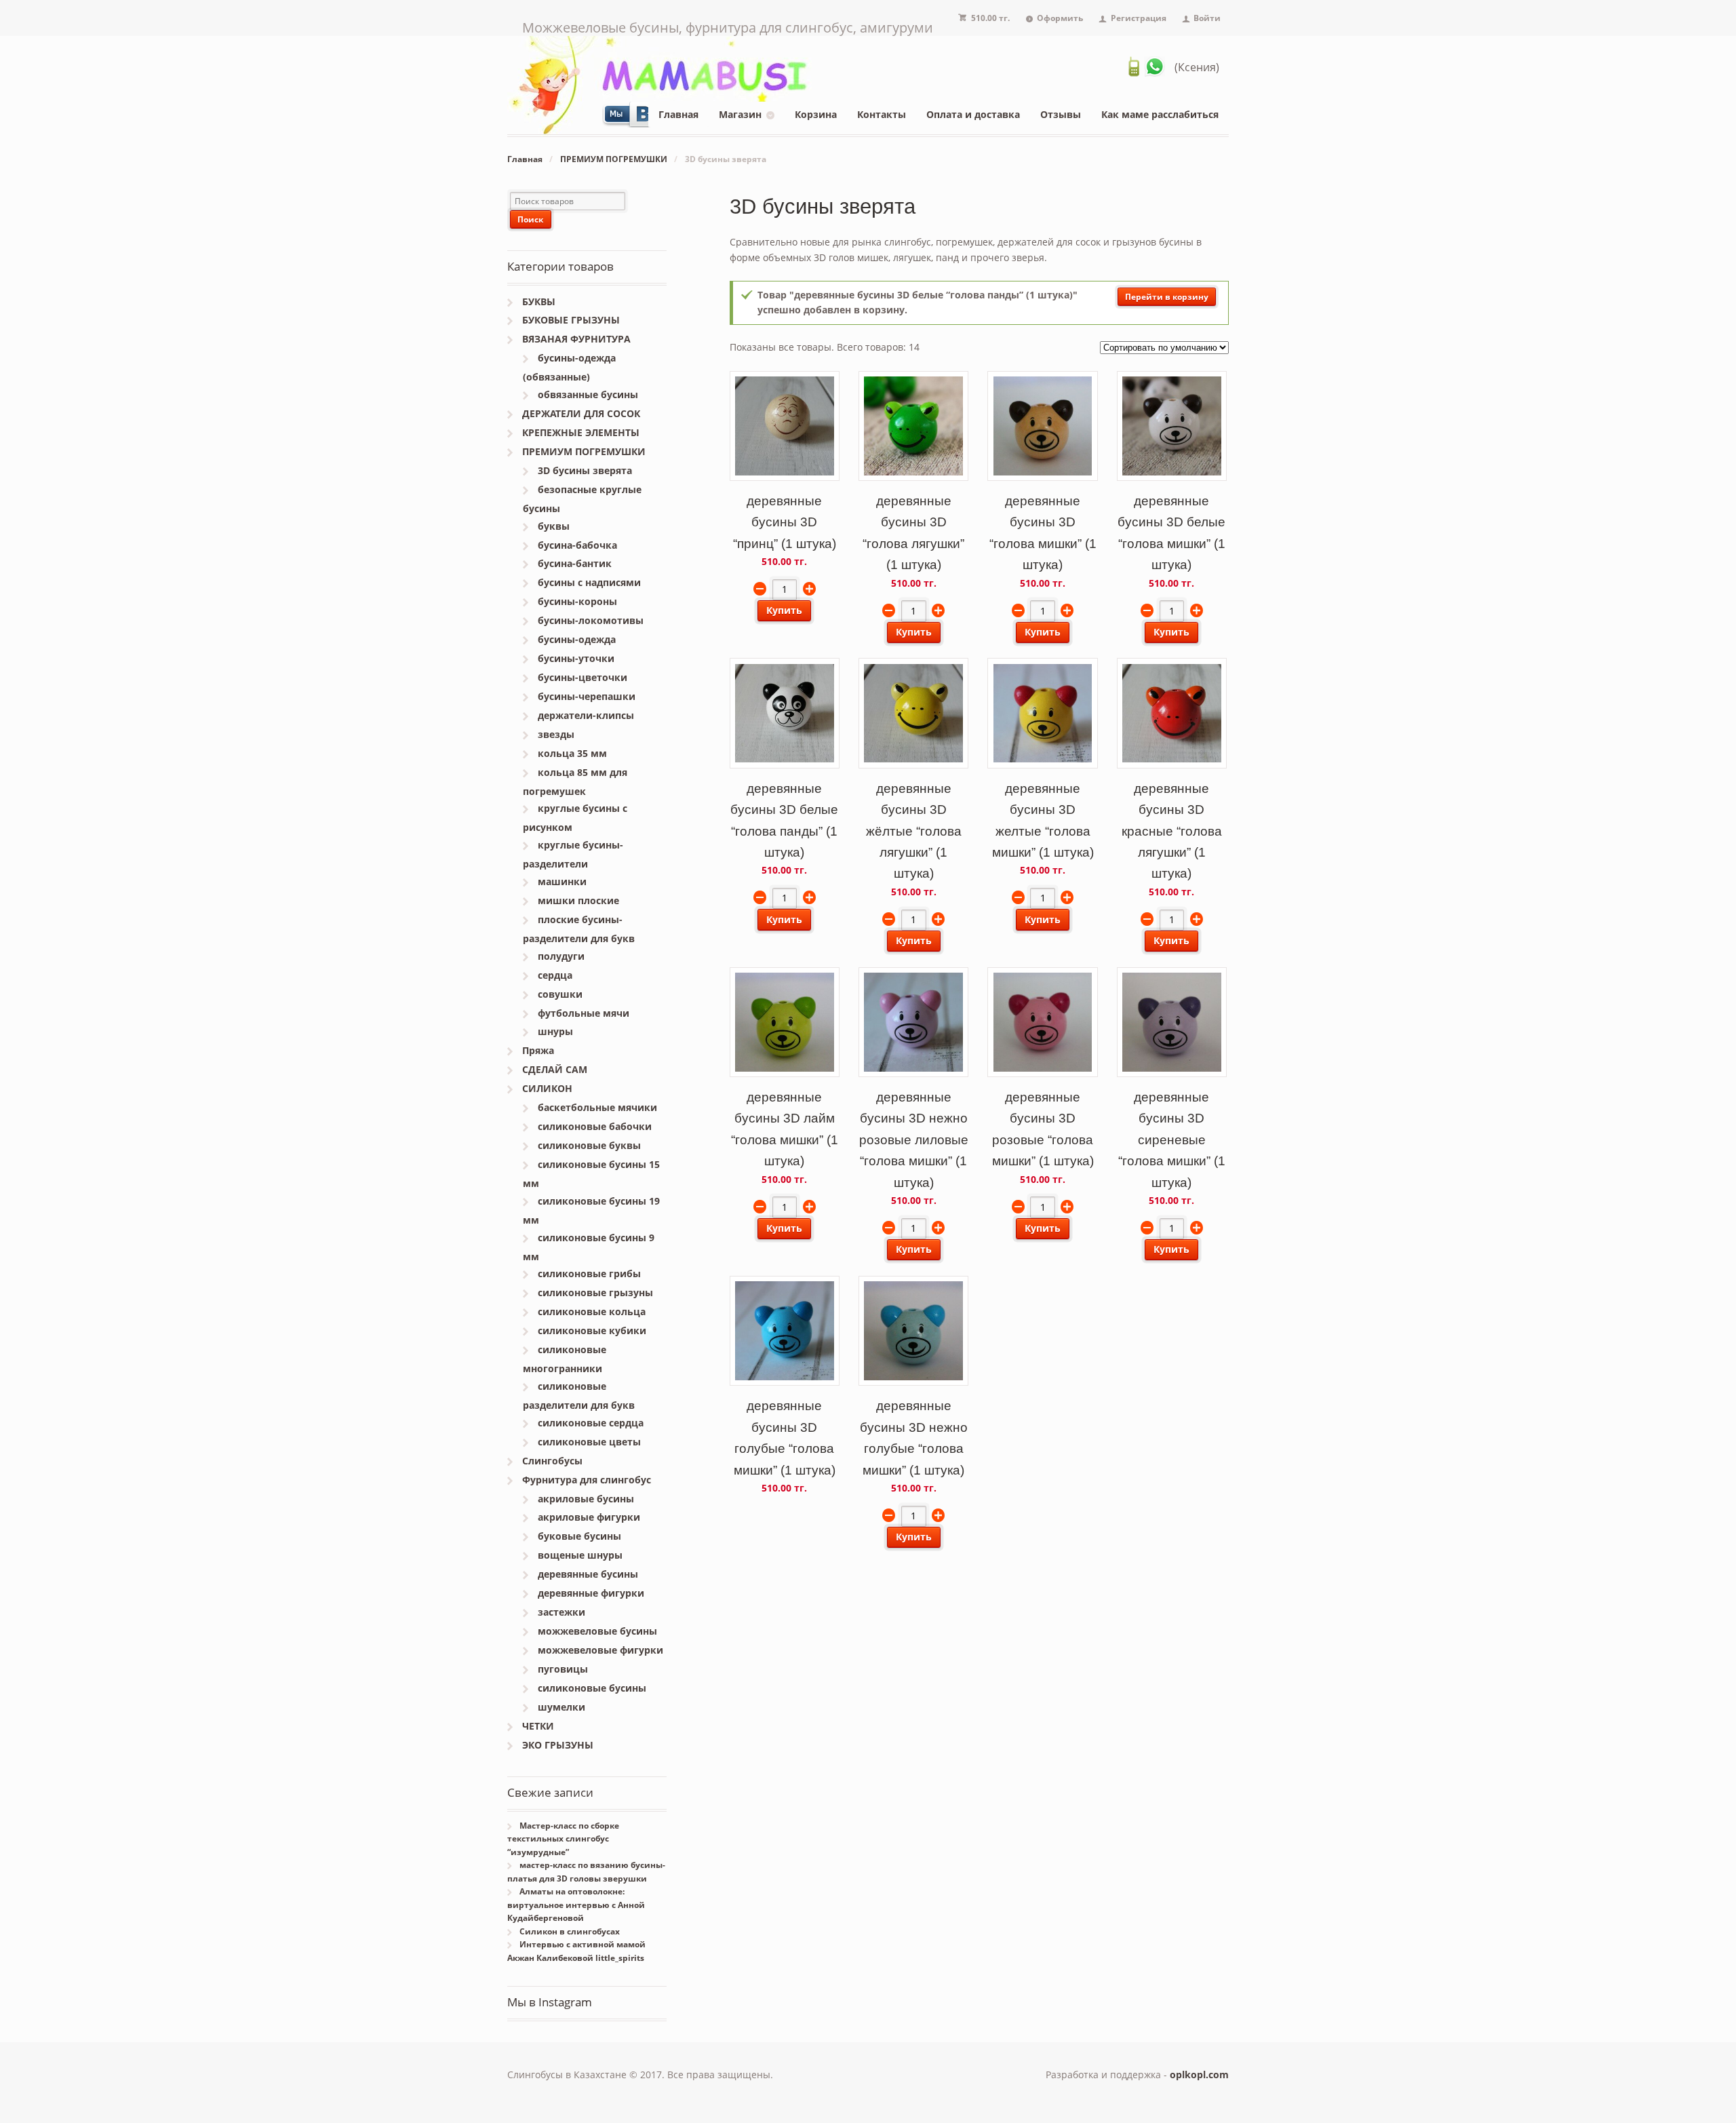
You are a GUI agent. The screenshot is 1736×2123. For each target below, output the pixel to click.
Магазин (740, 114)
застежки (561, 1612)
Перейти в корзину (1167, 297)
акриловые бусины (586, 1499)
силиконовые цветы (589, 1442)
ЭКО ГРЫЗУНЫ (558, 1745)
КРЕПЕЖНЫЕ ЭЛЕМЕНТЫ (581, 432)
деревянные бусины (588, 1574)
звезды (556, 734)
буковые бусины (579, 1536)
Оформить (1060, 18)
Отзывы (1061, 114)
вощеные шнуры (580, 1555)
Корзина (816, 114)
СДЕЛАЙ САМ (555, 1069)
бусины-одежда (577, 639)
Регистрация (1139, 18)
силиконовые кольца (592, 1311)
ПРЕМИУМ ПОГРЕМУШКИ (614, 159)
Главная (678, 114)
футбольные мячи (584, 1013)
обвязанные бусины (588, 394)
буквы (554, 526)
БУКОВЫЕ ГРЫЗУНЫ (571, 320)
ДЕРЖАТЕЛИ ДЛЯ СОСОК (581, 413)
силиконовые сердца (591, 1423)
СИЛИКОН (547, 1088)
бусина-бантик (575, 563)
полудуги (561, 956)
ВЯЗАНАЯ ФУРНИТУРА (576, 339)
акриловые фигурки (589, 1517)
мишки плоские (578, 900)
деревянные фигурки (591, 1593)
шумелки (561, 1707)
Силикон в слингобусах (570, 1931)
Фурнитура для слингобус (587, 1480)
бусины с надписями (589, 582)
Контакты (882, 114)
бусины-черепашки (587, 696)
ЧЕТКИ (538, 1726)
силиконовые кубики (592, 1330)
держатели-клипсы (586, 715)
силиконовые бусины (592, 1688)
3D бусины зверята (585, 470)
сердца (555, 975)
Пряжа (538, 1050)
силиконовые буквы (589, 1145)
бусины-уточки (576, 658)
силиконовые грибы (589, 1273)
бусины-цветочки (583, 677)
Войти (1207, 18)
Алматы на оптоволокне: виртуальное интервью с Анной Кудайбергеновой (576, 1905)
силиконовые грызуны (595, 1292)
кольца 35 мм (572, 753)
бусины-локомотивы (591, 620)
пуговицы (563, 1669)
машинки (562, 881)
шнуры (555, 1031)
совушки (560, 994)
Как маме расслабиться (1160, 114)
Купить (784, 610)
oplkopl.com (1199, 2075)
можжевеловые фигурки (600, 1650)
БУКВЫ (539, 301)
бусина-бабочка (577, 545)
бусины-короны (577, 601)
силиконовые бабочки (595, 1126)
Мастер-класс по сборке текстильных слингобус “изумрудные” (563, 1839)
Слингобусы (552, 1461)
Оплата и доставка (973, 114)
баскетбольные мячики (597, 1107)
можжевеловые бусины (597, 1631)
